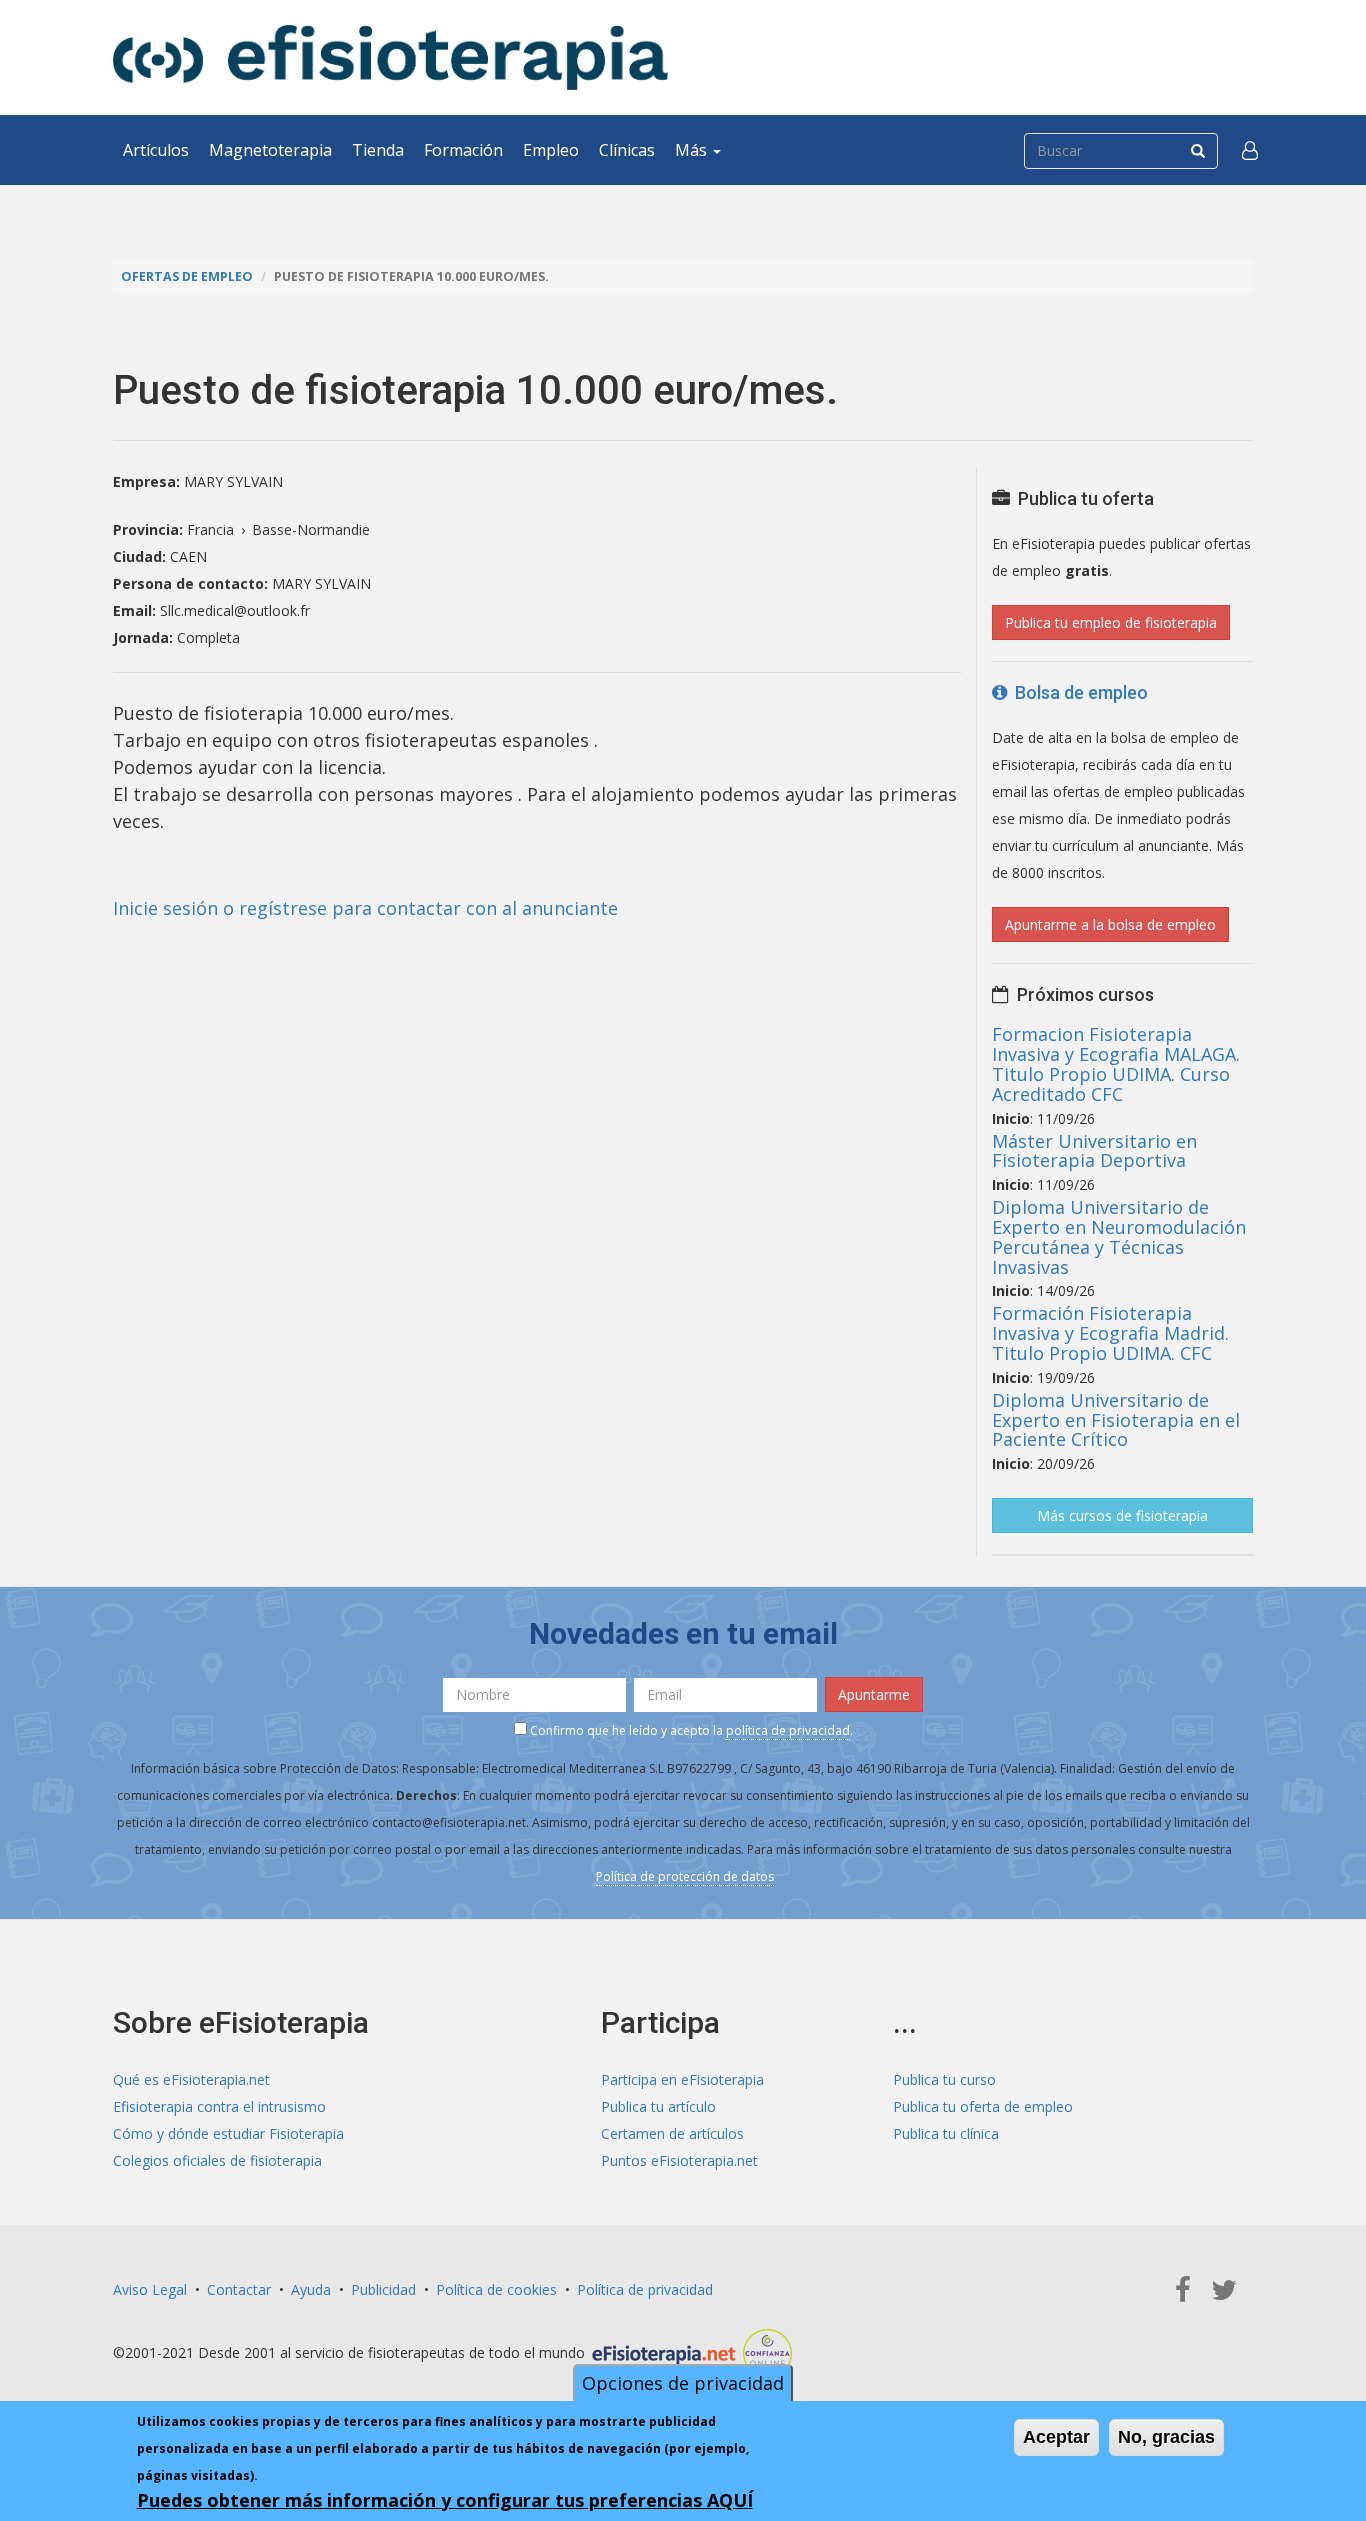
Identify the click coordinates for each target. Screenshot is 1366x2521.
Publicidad (383, 2289)
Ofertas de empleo (187, 276)
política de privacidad (788, 1730)
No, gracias (1166, 2437)
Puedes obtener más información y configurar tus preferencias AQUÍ (445, 2500)
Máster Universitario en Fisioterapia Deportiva (1094, 1151)
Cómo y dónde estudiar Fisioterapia (228, 2133)
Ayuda (311, 2289)
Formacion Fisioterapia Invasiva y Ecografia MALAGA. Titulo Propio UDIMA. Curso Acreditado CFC (1116, 1063)
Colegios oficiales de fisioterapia (217, 2160)
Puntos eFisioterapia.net (679, 2160)
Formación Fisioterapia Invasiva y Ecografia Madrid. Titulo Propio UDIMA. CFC (1110, 1333)
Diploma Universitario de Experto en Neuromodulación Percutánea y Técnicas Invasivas (1119, 1236)
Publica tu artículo (658, 2106)
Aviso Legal (150, 2289)
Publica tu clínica (946, 2133)
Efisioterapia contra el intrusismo (219, 2106)
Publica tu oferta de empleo (983, 2106)
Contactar (239, 2289)
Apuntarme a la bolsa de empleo (1110, 924)
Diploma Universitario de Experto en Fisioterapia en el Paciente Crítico (1116, 1420)
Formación (463, 150)
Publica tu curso (944, 2079)
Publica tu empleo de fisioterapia (1111, 622)
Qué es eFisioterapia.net (191, 2079)
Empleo (551, 150)
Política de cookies (496, 2289)
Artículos (156, 150)
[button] (1250, 150)
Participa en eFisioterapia (682, 2079)
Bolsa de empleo (1077, 692)
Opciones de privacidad (683, 2383)
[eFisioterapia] (390, 57)
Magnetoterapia (270, 150)
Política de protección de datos (685, 1876)
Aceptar (1056, 2437)
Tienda (378, 150)
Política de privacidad (645, 2289)
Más (693, 150)
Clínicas (627, 150)
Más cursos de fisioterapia (1122, 1515)
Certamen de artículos (672, 2133)
